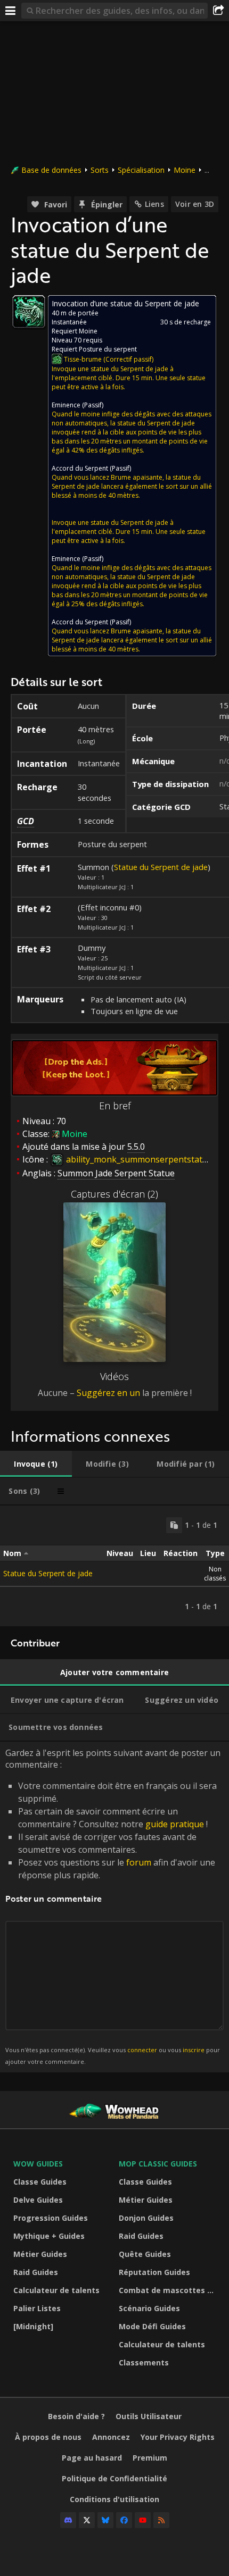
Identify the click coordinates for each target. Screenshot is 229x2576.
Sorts (100, 170)
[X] (87, 2520)
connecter (142, 2050)
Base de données (51, 170)
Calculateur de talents (56, 2290)
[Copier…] (174, 1525)
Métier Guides (40, 2254)
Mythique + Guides (49, 2236)
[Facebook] (124, 2520)
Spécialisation (141, 170)
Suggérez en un (108, 1393)
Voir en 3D (195, 204)
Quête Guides (145, 2254)
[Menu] (11, 11)
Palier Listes (37, 2308)
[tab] (36, 1464)
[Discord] (68, 2520)
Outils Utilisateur (149, 2416)
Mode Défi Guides (152, 2326)
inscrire (194, 2050)
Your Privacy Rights (178, 2437)
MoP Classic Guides (158, 2164)
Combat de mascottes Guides (169, 2290)
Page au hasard (92, 2458)
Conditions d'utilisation (114, 2499)
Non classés (215, 1574)
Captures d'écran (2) (114, 1194)
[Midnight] (33, 2326)
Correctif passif (129, 359)
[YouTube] (143, 2520)
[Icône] (29, 312)
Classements (144, 2362)
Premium (150, 2458)
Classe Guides (40, 2182)
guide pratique (175, 1824)
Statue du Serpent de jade (161, 867)
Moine (185, 170)
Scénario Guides (149, 2308)
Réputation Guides (154, 2272)
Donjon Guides (146, 2218)
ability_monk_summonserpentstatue (138, 1159)
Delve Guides (38, 2200)
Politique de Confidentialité (114, 2478)
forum (139, 1862)
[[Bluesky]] (105, 2520)
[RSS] (161, 2520)
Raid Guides (36, 2272)
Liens (154, 204)
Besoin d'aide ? (76, 2416)
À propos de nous (48, 2437)
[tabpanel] (114, 1566)
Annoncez (111, 2437)
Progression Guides (51, 2218)
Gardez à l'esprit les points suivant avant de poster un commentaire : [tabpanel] (113, 1906)
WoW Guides (38, 2164)
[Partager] (218, 11)
